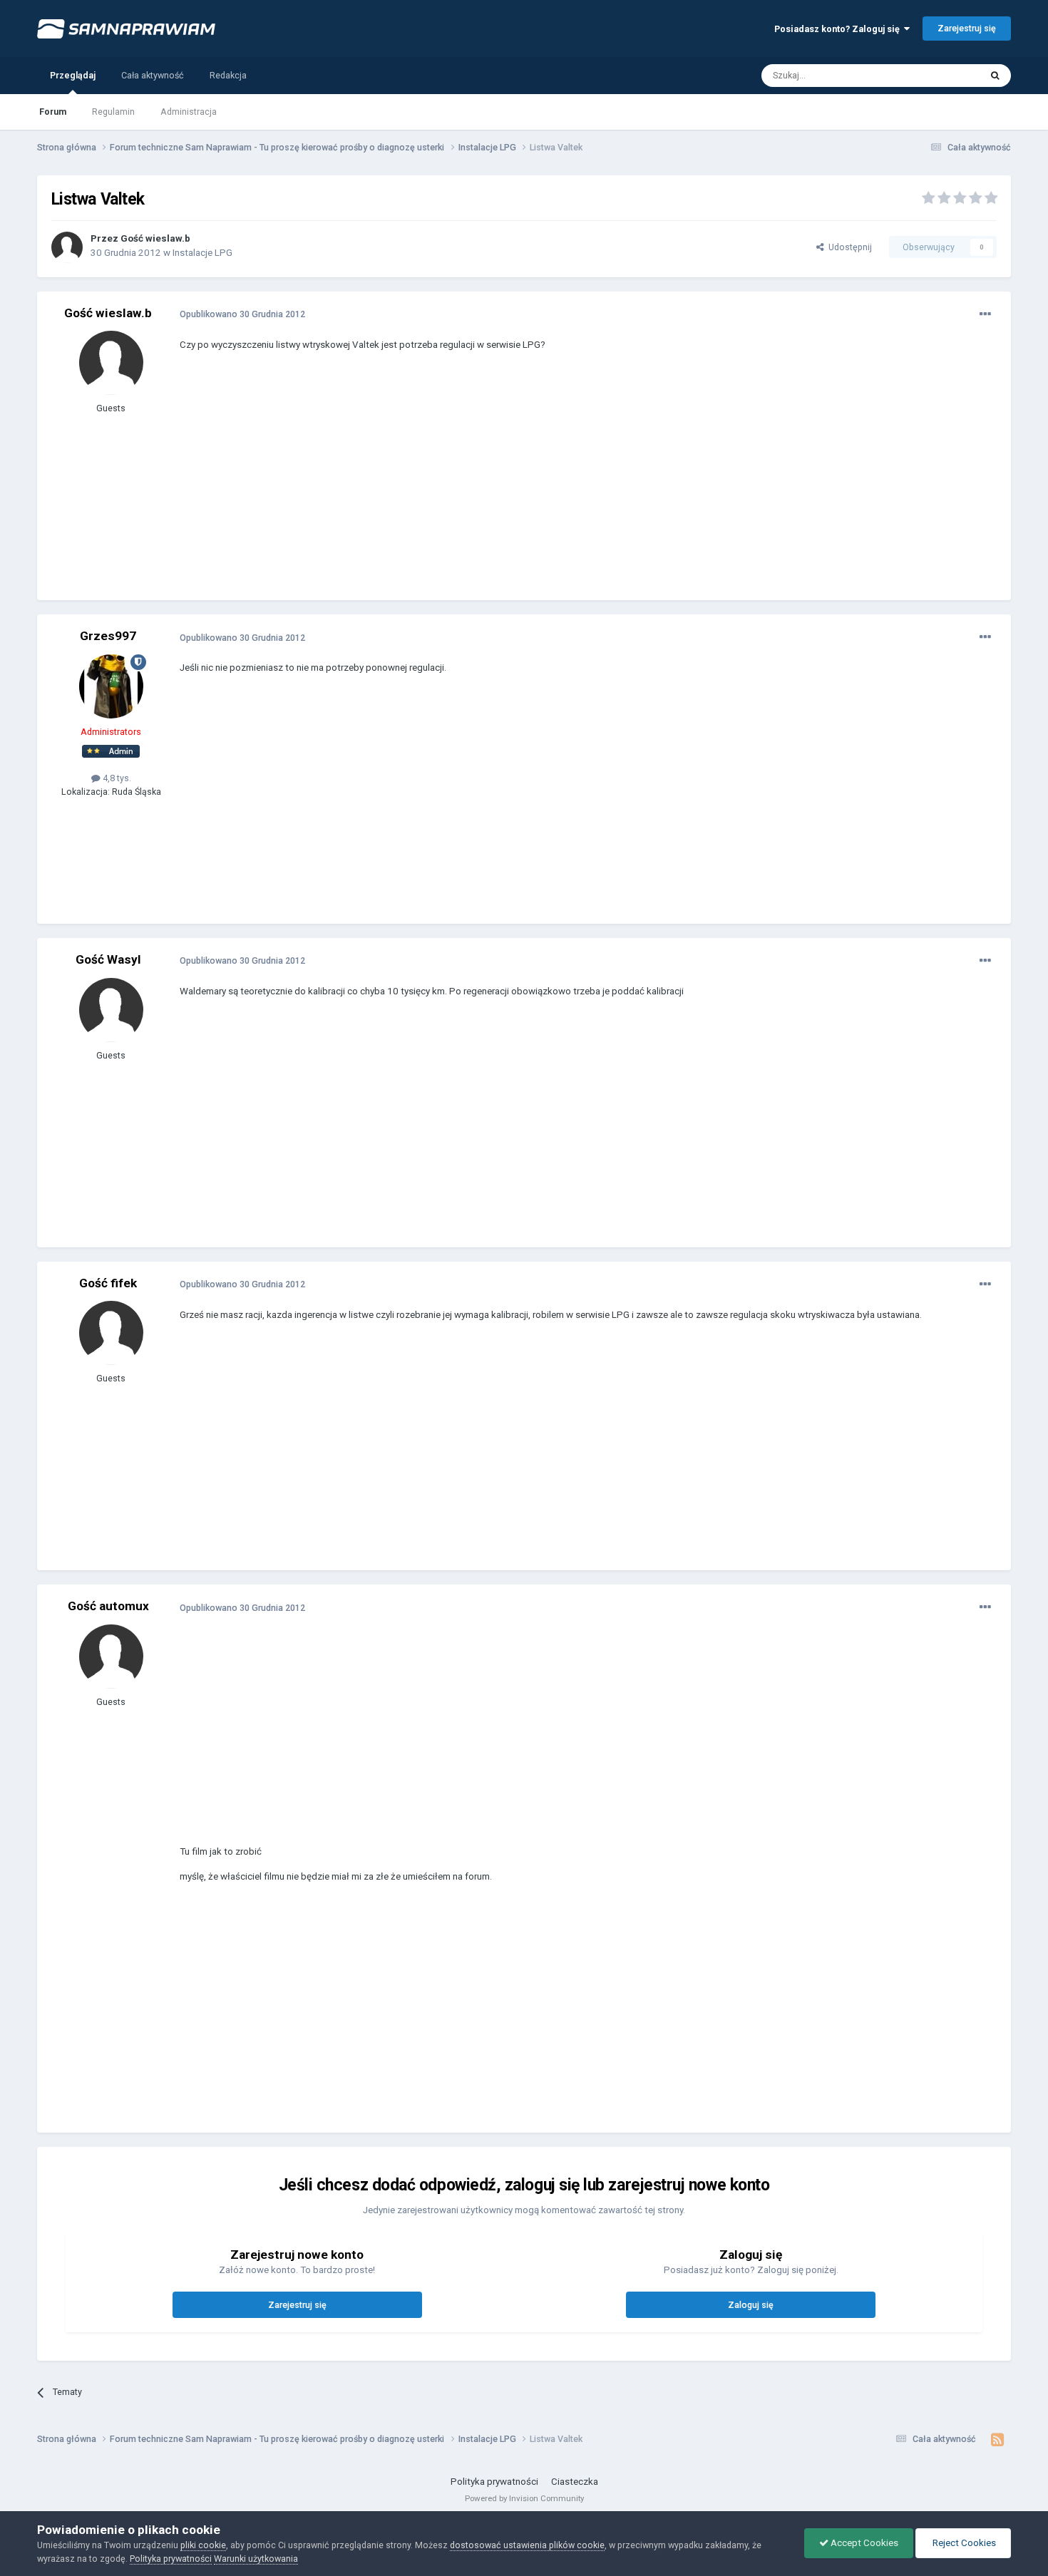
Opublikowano (242, 314)
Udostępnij (848, 247)
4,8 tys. (116, 778)
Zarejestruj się (967, 28)
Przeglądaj (73, 75)
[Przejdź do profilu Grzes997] (111, 686)
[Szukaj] (995, 76)
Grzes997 (108, 636)
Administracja (189, 112)
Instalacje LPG (202, 253)
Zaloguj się (751, 2305)
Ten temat (942, 75)
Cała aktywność (153, 75)
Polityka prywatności (494, 2482)
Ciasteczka (575, 2482)
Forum (53, 112)
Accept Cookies (863, 2543)
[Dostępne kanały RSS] (997, 2440)
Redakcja (228, 75)
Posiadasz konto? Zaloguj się (839, 29)
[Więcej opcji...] (985, 314)
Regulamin (113, 112)
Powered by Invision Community (524, 2498)
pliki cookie (203, 2545)
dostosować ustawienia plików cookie (527, 2545)
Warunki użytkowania (256, 2559)
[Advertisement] (439, 486)
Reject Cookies (963, 2543)
